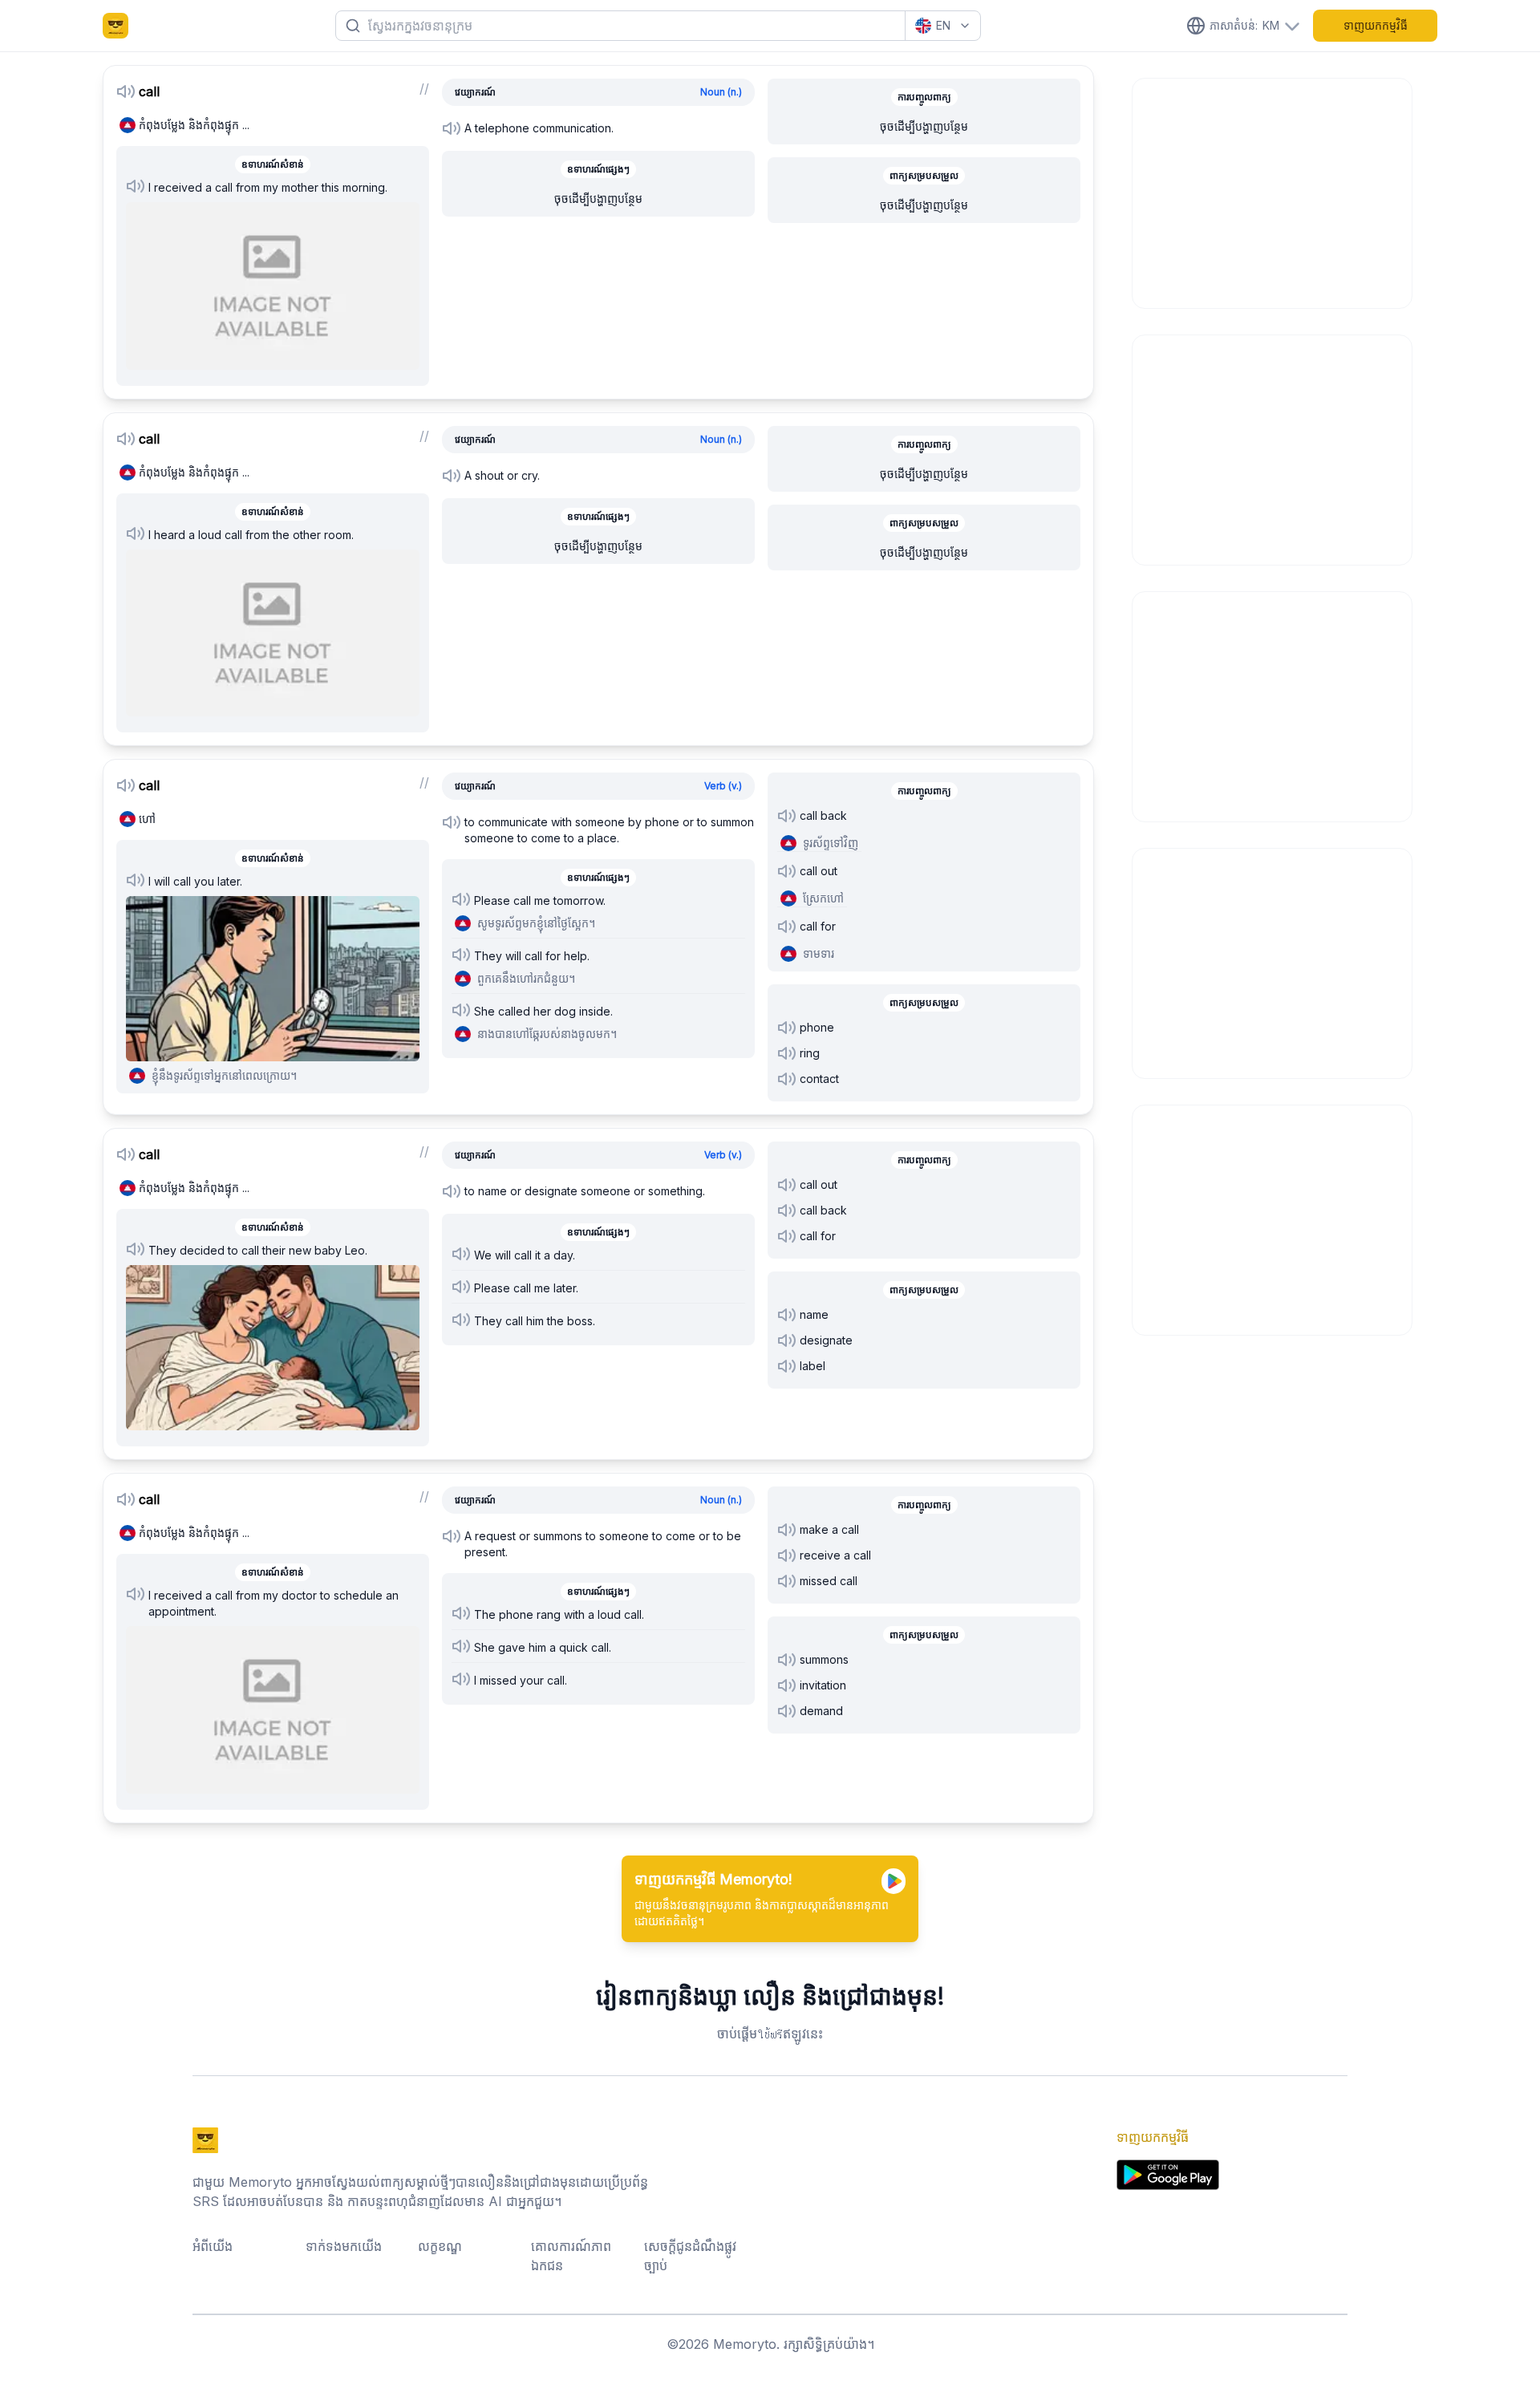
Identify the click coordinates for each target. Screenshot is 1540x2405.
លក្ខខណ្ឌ (440, 2246)
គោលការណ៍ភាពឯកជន (571, 2256)
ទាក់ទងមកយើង (344, 2246)
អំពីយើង (213, 2246)
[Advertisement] (1273, 191)
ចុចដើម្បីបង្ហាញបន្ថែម (598, 199)
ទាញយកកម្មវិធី (1376, 25)
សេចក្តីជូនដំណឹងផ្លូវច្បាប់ (690, 2256)
